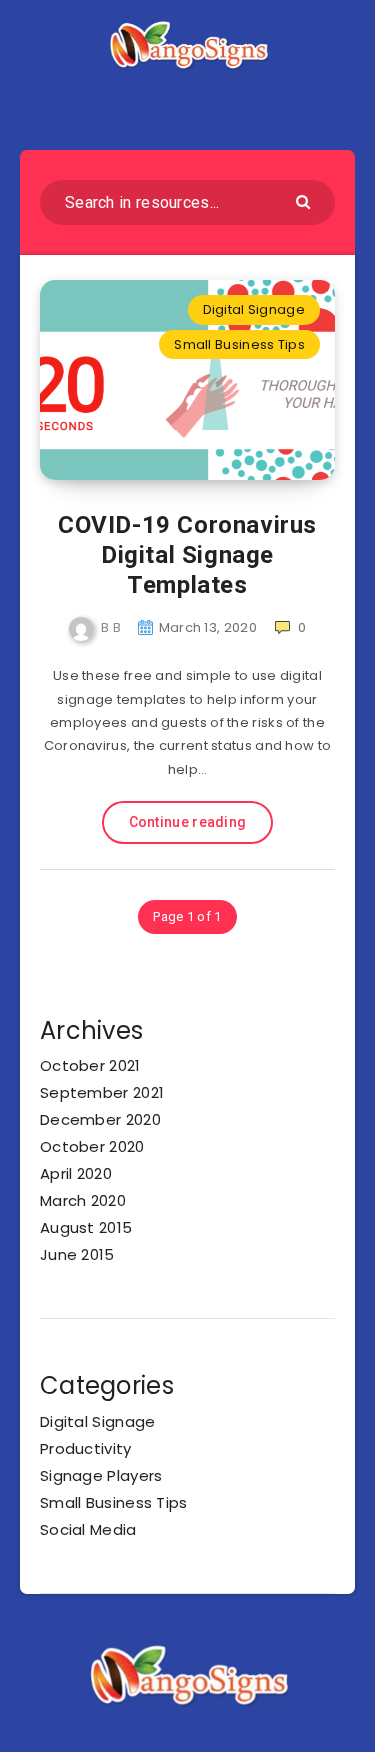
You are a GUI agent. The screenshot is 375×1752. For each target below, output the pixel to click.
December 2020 (100, 1119)
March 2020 (83, 1200)
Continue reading (188, 822)
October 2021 (90, 1065)
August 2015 (86, 1227)
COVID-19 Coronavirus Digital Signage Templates (187, 555)
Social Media (88, 1529)
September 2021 (102, 1092)
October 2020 (92, 1146)
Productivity (86, 1448)
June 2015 (77, 1254)
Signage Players (101, 1475)
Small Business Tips (239, 344)
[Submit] (305, 200)
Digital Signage (254, 309)
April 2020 (76, 1173)
